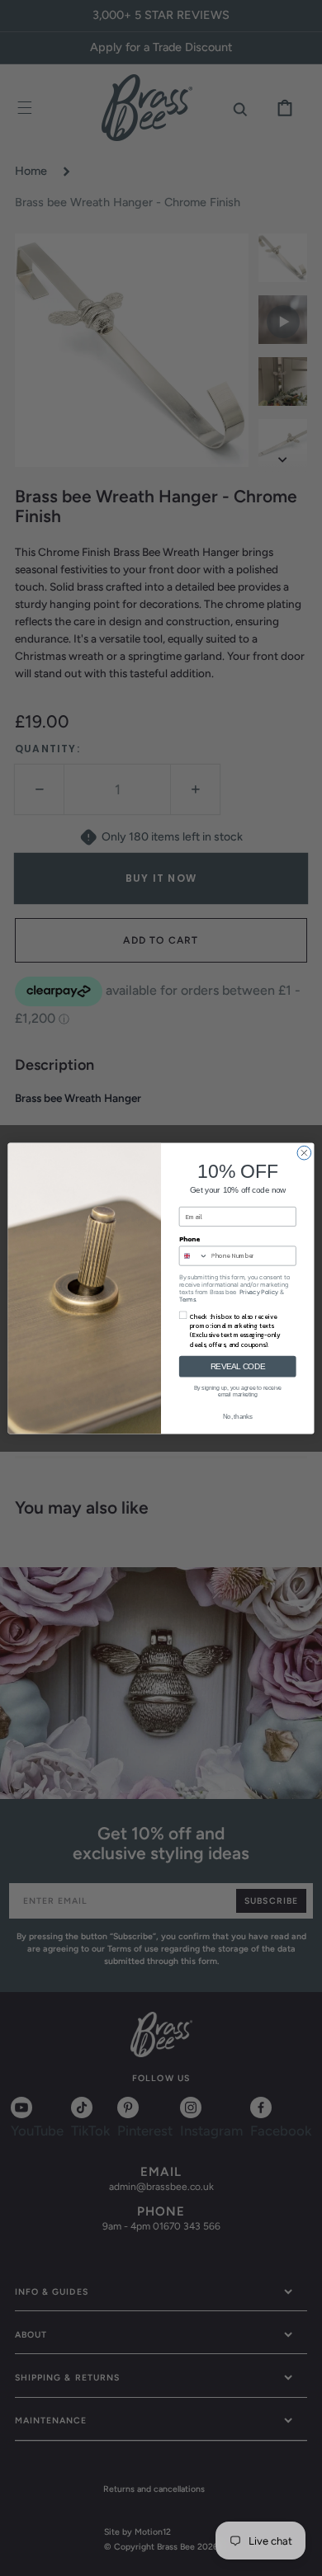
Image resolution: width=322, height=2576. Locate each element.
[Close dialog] (304, 1153)
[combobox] (193, 1256)
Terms (187, 1300)
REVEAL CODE (238, 1366)
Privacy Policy (259, 1292)
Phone (189, 1239)
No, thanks (238, 1416)
